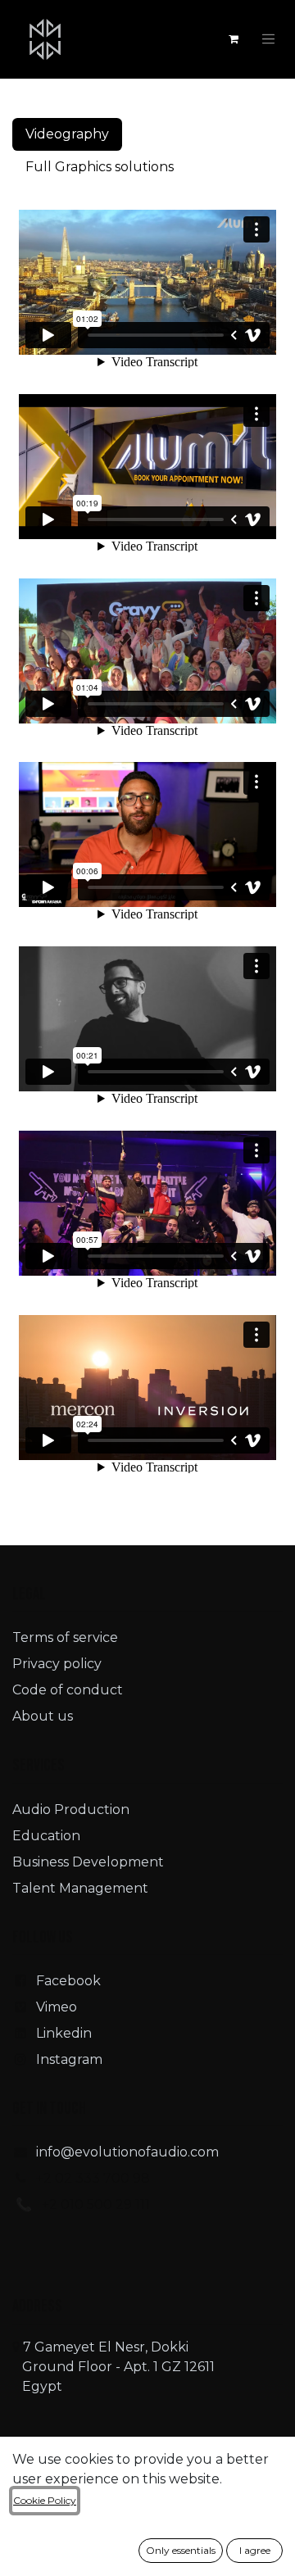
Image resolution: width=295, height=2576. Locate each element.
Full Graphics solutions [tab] (100, 167)
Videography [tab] (67, 134)
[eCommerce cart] (234, 39)
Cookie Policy (45, 2500)
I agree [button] (255, 2550)
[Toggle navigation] (269, 39)
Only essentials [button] (181, 2550)
